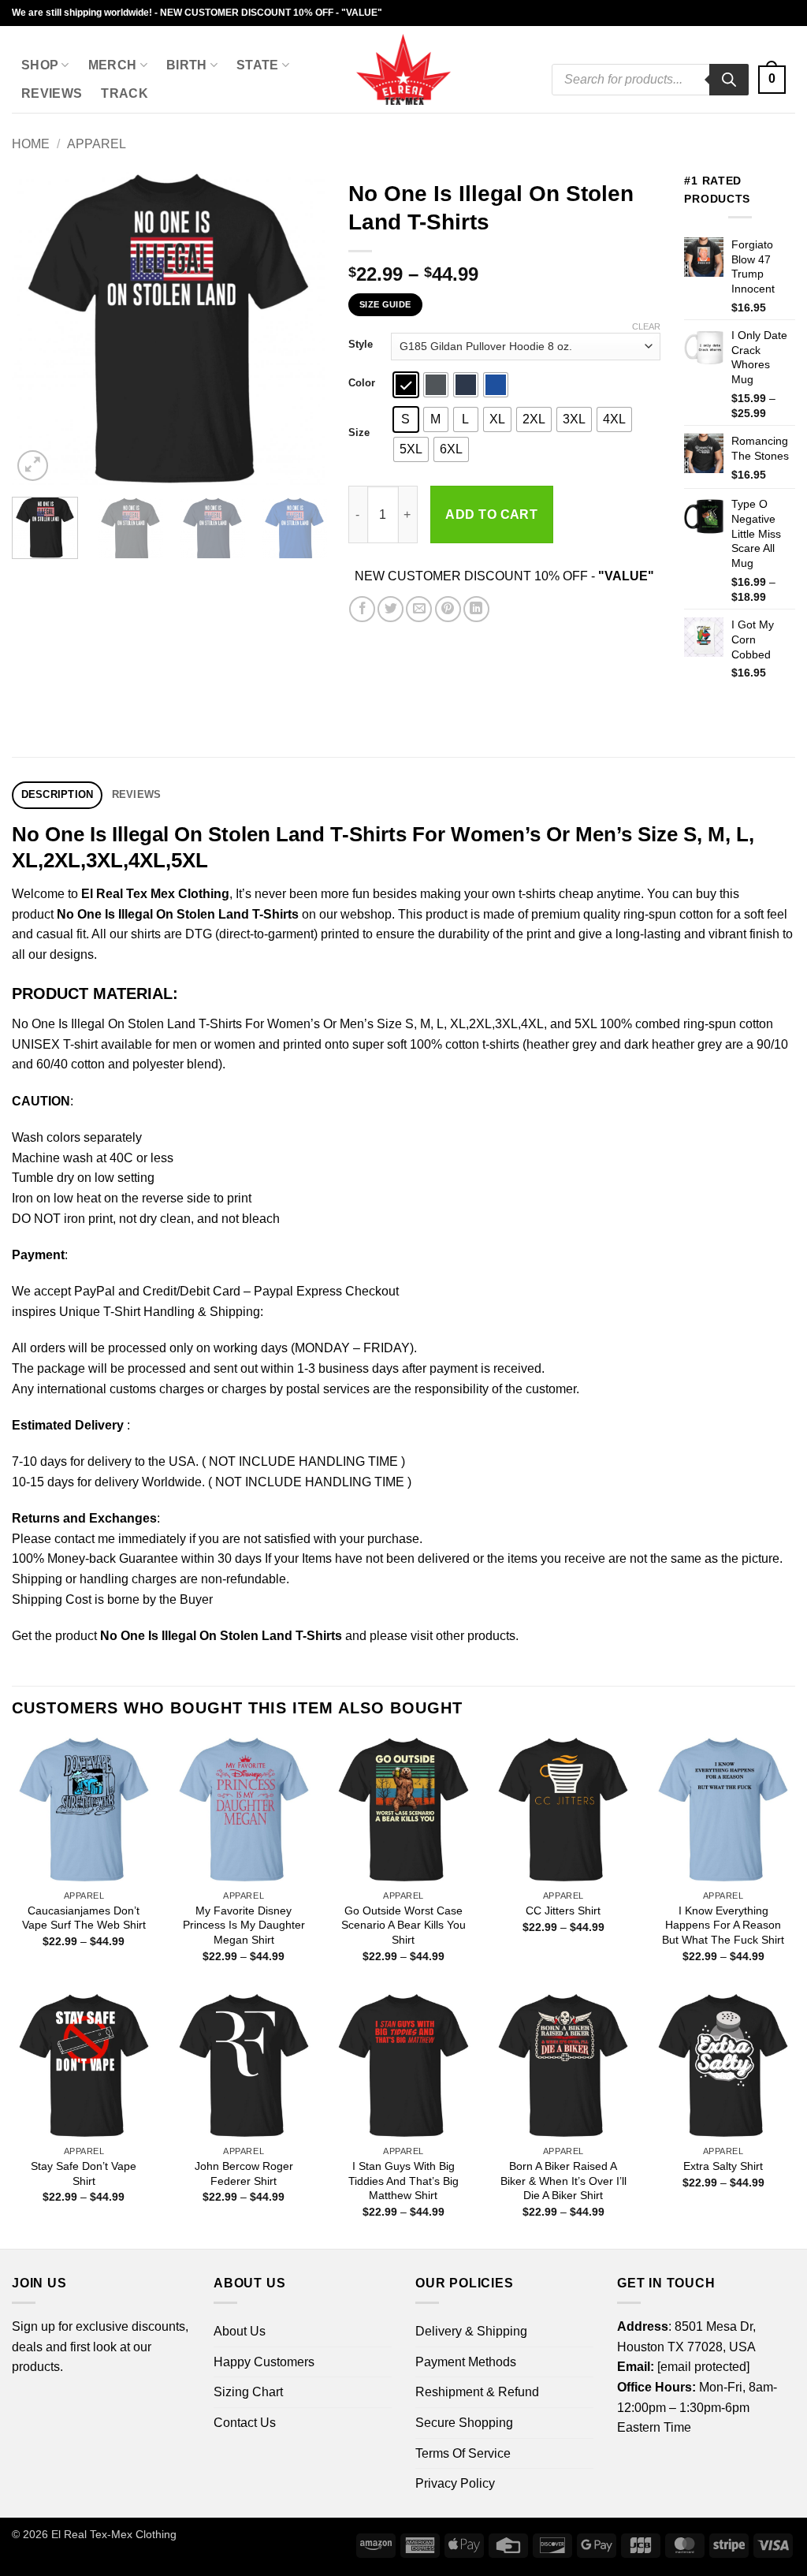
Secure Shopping (464, 2423)
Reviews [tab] (137, 794)
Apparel (97, 144)
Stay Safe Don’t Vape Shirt (84, 2173)
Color (362, 383)
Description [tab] (58, 794)
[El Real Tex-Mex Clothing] (404, 69)
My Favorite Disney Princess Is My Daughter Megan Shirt (244, 1925)
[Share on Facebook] (362, 609)
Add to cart (491, 514)
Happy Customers (264, 2362)
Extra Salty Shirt (723, 2166)
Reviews (52, 93)
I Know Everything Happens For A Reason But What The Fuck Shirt (723, 1925)
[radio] (406, 385)
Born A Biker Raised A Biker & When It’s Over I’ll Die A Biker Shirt (563, 2181)
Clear (646, 326)
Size (359, 433)
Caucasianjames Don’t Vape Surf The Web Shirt (84, 1918)
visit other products (463, 1636)
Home (31, 144)
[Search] (729, 80)
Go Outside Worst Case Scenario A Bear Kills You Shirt (403, 1925)
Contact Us (245, 2423)
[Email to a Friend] (419, 609)
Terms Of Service (463, 2453)
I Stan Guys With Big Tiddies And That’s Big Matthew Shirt (403, 2181)
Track (125, 93)
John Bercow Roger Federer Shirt (244, 2173)
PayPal (95, 1291)
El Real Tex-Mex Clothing (114, 2534)
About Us (240, 2331)
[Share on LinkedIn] (476, 609)
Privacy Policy (455, 2483)
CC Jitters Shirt (563, 1911)
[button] (772, 80)
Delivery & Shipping (471, 2331)
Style (361, 345)
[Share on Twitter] (390, 609)
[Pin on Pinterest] (448, 609)
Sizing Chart (248, 2392)
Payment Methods (466, 2362)
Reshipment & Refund (477, 2392)
